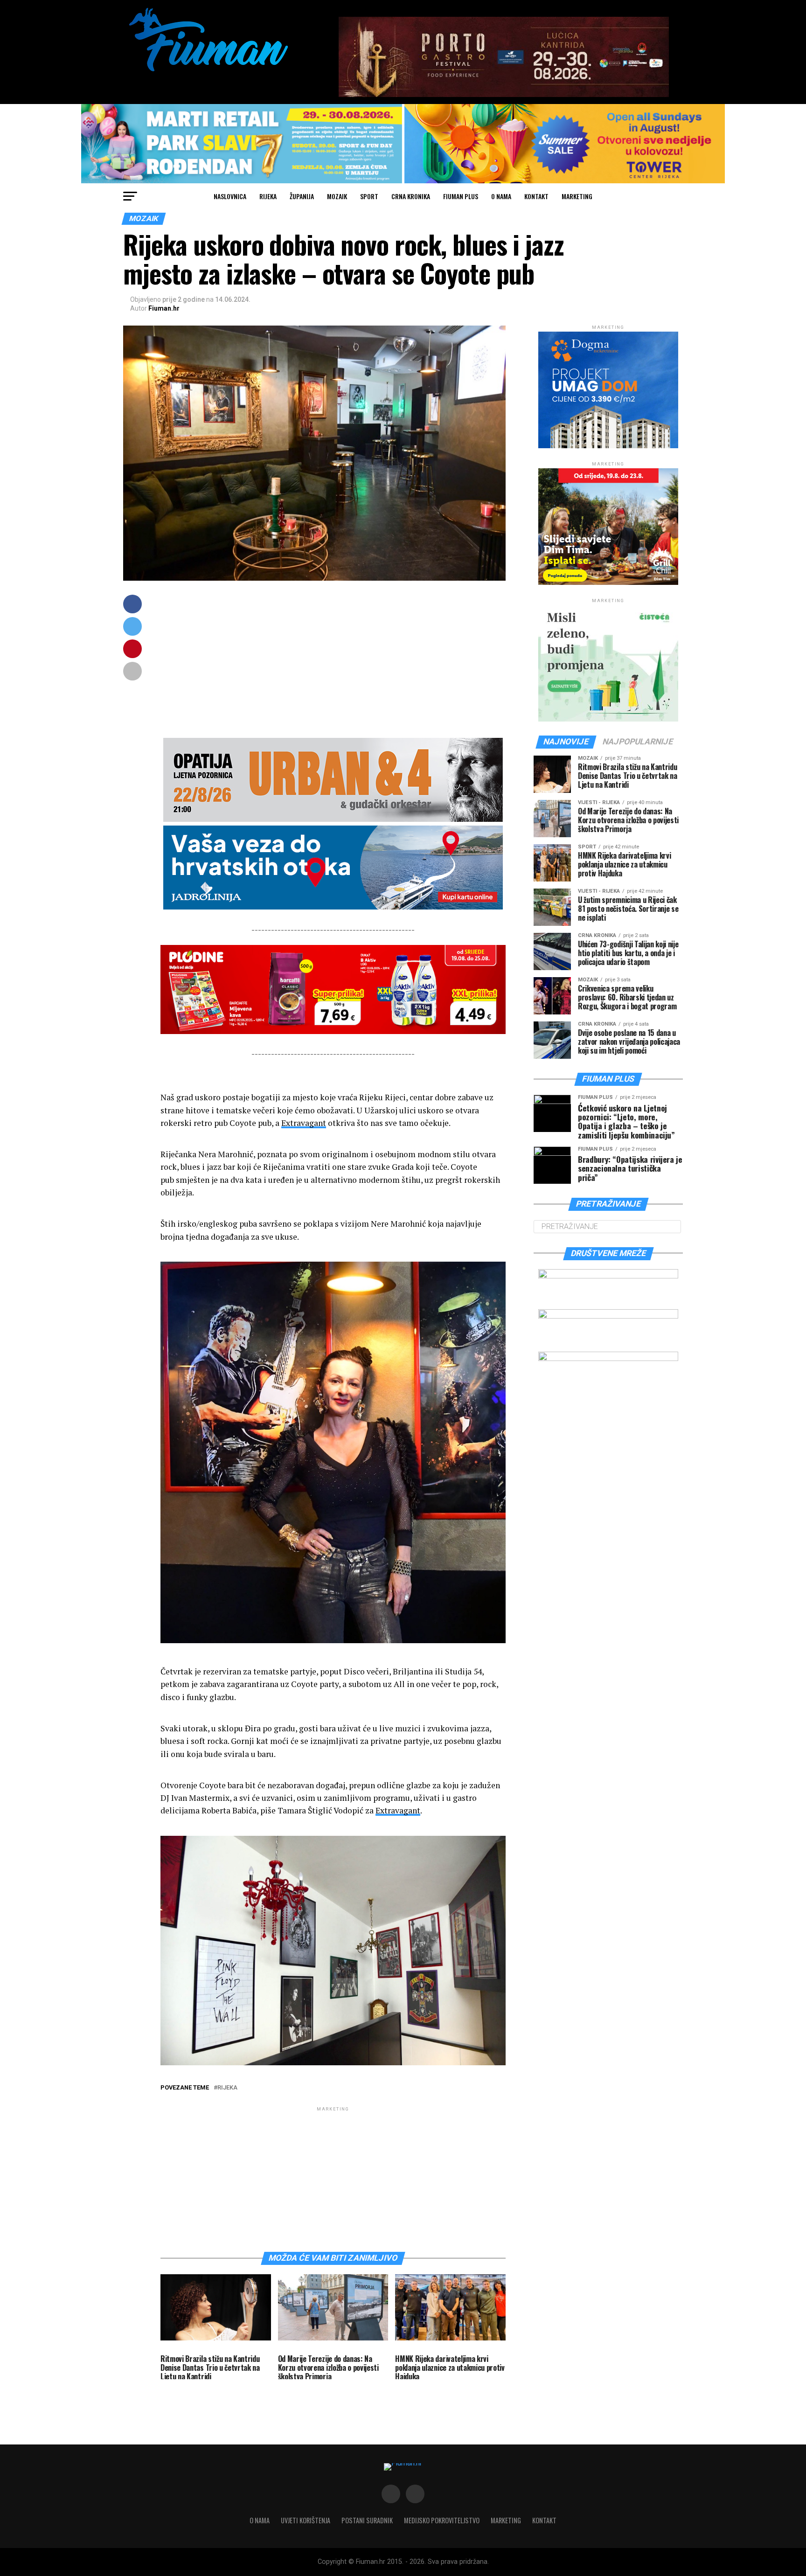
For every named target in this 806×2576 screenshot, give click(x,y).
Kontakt (536, 196)
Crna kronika (411, 196)
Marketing (577, 196)
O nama (501, 196)
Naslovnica (230, 196)
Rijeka (268, 196)
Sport (369, 196)
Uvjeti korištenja (306, 2520)
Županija (302, 196)
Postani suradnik (367, 2520)
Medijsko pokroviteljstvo (442, 2520)
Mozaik (337, 196)
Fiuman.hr (164, 308)
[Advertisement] (333, 660)
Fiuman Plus (461, 196)
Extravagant (304, 1123)
